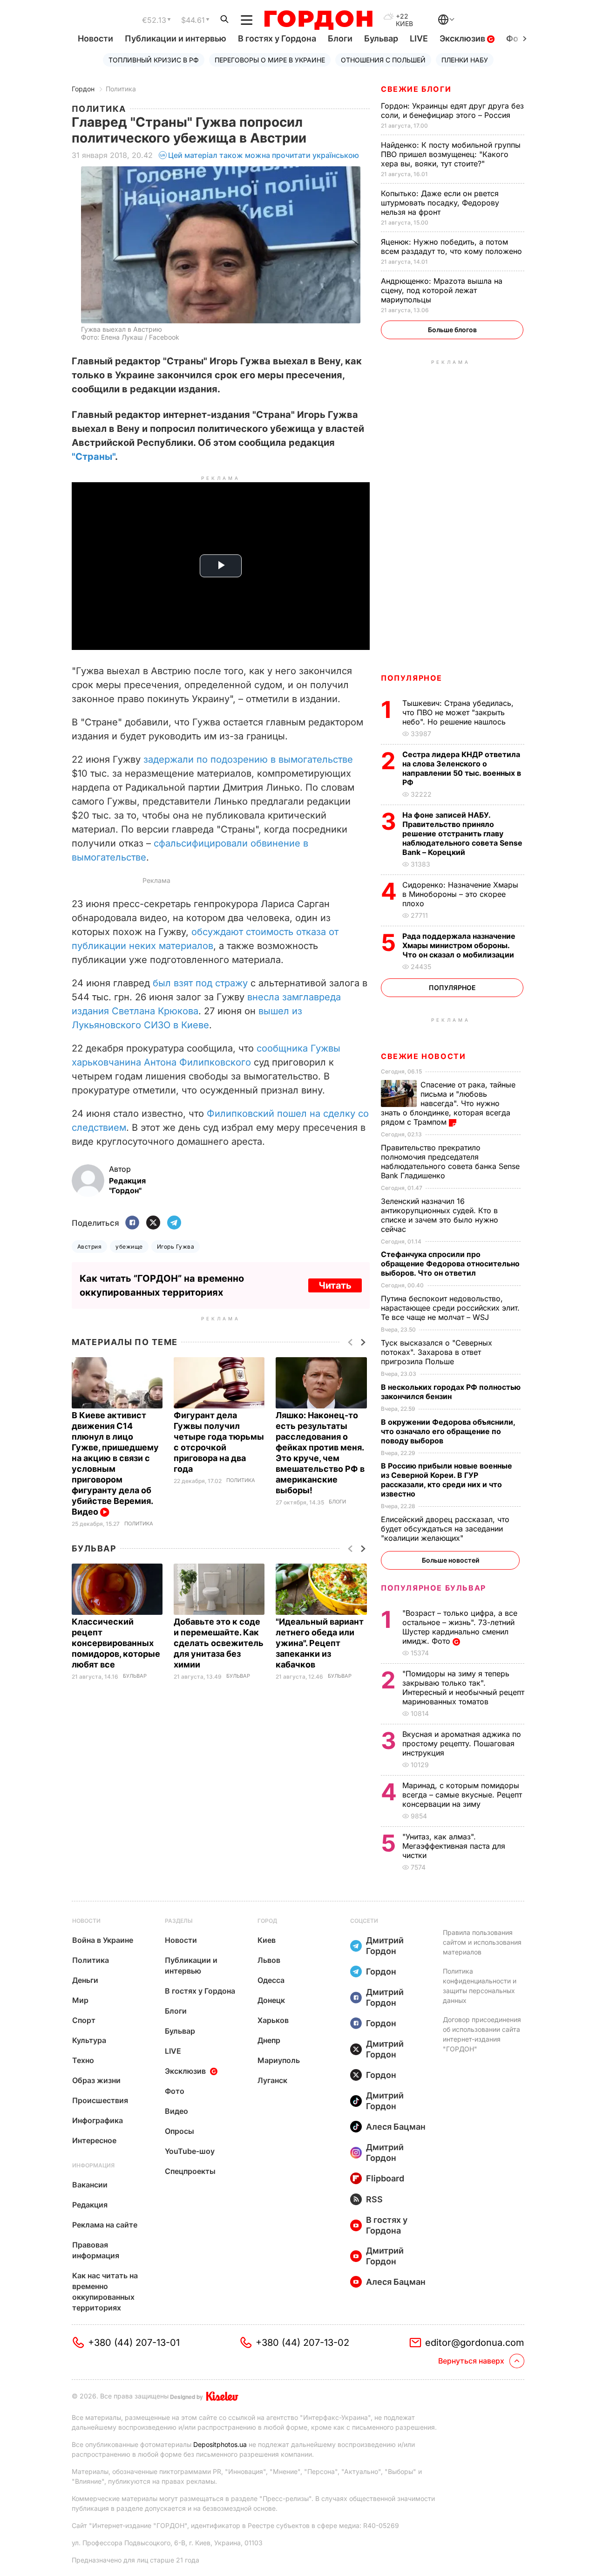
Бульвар (381, 38)
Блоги (340, 38)
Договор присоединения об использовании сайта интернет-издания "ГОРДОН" (482, 2034)
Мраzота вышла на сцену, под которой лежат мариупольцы (442, 290)
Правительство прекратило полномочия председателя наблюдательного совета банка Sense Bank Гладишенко (450, 1162)
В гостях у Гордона (277, 38)
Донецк (271, 2000)
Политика (121, 89)
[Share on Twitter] (153, 1223)
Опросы (179, 2131)
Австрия (89, 1247)
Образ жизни (96, 2080)
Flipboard (385, 2178)
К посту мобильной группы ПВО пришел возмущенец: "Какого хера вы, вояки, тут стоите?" (451, 154)
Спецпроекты (190, 2171)
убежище (129, 1247)
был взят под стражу (202, 983)
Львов (269, 1960)
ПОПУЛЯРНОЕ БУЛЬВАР (433, 1588)
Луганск (272, 2080)
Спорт (84, 2020)
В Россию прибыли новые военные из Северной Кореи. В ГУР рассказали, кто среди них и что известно (447, 1480)
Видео (176, 2111)
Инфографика (98, 2120)
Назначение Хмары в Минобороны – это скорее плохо (460, 894)
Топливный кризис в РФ (154, 60)
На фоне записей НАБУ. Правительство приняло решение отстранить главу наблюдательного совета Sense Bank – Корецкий (462, 834)
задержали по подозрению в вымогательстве (248, 759)
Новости (95, 38)
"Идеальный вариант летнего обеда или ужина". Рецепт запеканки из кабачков (320, 1643)
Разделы (179, 1921)
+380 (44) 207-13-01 (134, 2343)
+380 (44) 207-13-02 (302, 2343)
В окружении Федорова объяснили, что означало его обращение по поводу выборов (448, 1431)
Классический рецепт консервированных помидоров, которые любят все (116, 1643)
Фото (175, 2091)
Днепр (269, 2040)
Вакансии (90, 2185)
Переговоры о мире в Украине (270, 60)
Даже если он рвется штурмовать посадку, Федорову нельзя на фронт (440, 203)
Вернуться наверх (471, 2361)
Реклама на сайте (105, 2225)
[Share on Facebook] (132, 1223)
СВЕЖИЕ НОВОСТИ (423, 1056)
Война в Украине (103, 1940)
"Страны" (93, 457)
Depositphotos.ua (220, 2444)
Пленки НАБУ (465, 60)
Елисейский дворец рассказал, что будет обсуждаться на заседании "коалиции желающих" (445, 1529)
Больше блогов (452, 330)
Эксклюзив (463, 38)
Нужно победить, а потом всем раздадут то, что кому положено (453, 246)
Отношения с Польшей (383, 60)
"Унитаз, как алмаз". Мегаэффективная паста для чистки (454, 1846)
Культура (89, 2040)
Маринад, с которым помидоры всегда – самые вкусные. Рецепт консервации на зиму (462, 1795)
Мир (80, 2000)
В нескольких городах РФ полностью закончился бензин (451, 1392)
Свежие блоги (416, 89)
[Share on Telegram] (174, 1223)
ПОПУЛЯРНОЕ (412, 678)
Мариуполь (279, 2060)
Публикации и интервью (176, 38)
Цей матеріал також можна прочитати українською (264, 155)
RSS (374, 2199)
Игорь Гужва (176, 1247)
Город (267, 1921)
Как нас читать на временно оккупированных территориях (105, 2292)
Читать (335, 1285)
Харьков (273, 2020)
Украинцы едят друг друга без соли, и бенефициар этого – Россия (452, 110)
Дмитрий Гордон (385, 1946)
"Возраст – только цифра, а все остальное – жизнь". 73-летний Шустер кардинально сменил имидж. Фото (460, 1627)
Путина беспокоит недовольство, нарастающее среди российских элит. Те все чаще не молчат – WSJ (450, 1308)
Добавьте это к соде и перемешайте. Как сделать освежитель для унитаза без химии (219, 1643)
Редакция (90, 2205)
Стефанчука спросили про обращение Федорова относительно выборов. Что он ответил (450, 1264)
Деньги (85, 1980)
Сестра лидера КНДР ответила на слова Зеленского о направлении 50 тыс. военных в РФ (462, 768)
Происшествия (100, 2100)
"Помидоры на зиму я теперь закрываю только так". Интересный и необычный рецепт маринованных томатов (463, 1688)
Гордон (83, 89)
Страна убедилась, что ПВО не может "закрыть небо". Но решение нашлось (458, 712)
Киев (267, 1940)
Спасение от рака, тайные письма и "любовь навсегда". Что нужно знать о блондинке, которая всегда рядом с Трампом (448, 1103)
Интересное (94, 2140)
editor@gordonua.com (475, 2343)
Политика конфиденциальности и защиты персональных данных (480, 1986)
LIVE (419, 38)
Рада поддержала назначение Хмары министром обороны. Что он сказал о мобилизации (459, 945)
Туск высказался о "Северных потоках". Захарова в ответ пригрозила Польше (437, 1352)
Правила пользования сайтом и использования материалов (482, 1942)
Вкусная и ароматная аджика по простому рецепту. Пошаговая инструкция (462, 1743)
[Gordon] (318, 20)
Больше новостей (450, 1560)
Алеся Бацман (396, 2127)
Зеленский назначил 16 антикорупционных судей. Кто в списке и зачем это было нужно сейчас (440, 1215)
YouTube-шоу (190, 2151)
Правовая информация (96, 2250)
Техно (83, 2060)
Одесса (271, 1980)
